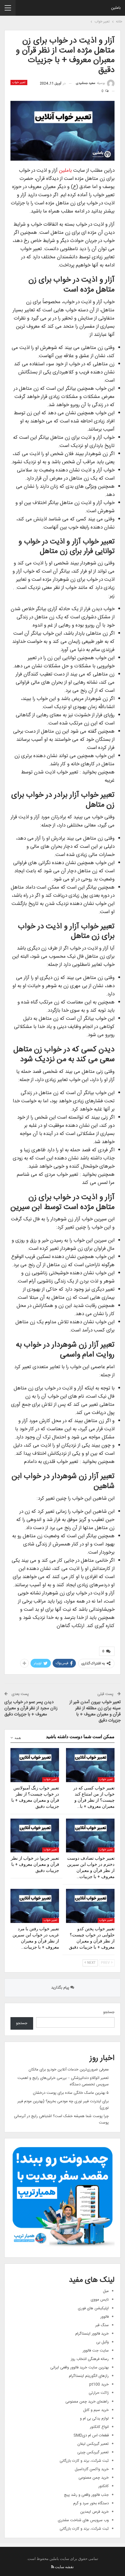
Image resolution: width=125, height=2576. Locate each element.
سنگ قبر (102, 2325)
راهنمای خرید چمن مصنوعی (87, 2402)
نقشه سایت (64, 2567)
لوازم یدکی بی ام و (94, 2419)
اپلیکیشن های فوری (93, 2308)
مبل (106, 2291)
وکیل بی (102, 2342)
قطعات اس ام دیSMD (91, 2435)
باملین (116, 8)
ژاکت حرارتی (99, 2393)
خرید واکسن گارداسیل (92, 2469)
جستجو (109, 2012)
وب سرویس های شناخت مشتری (83, 2520)
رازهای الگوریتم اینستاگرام (89, 2376)
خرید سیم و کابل (96, 2410)
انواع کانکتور (99, 2427)
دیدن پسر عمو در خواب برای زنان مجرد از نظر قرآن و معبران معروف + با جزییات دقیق (31, 1708)
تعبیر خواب (19, 83)
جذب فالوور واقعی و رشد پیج (86, 2495)
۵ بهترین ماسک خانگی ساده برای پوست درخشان (71, 2093)
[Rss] (53, 2567)
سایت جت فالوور (96, 2351)
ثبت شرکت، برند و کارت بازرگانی (84, 2461)
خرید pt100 (99, 2384)
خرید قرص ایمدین (94, 2512)
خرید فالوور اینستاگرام (92, 2334)
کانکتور (103, 2486)
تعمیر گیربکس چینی (93, 2452)
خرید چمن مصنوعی (94, 2478)
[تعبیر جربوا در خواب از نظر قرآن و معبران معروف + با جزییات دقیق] (35, 1836)
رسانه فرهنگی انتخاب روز (90, 2359)
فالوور (105, 2317)
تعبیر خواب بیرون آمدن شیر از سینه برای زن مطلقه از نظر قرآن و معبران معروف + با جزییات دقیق (95, 1711)
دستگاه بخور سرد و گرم (91, 2503)
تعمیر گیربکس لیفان (93, 2444)
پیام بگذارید (61, 1988)
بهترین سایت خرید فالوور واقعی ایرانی (80, 2368)
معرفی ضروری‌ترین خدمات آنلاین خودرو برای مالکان (69, 2070)
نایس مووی (100, 2300)
